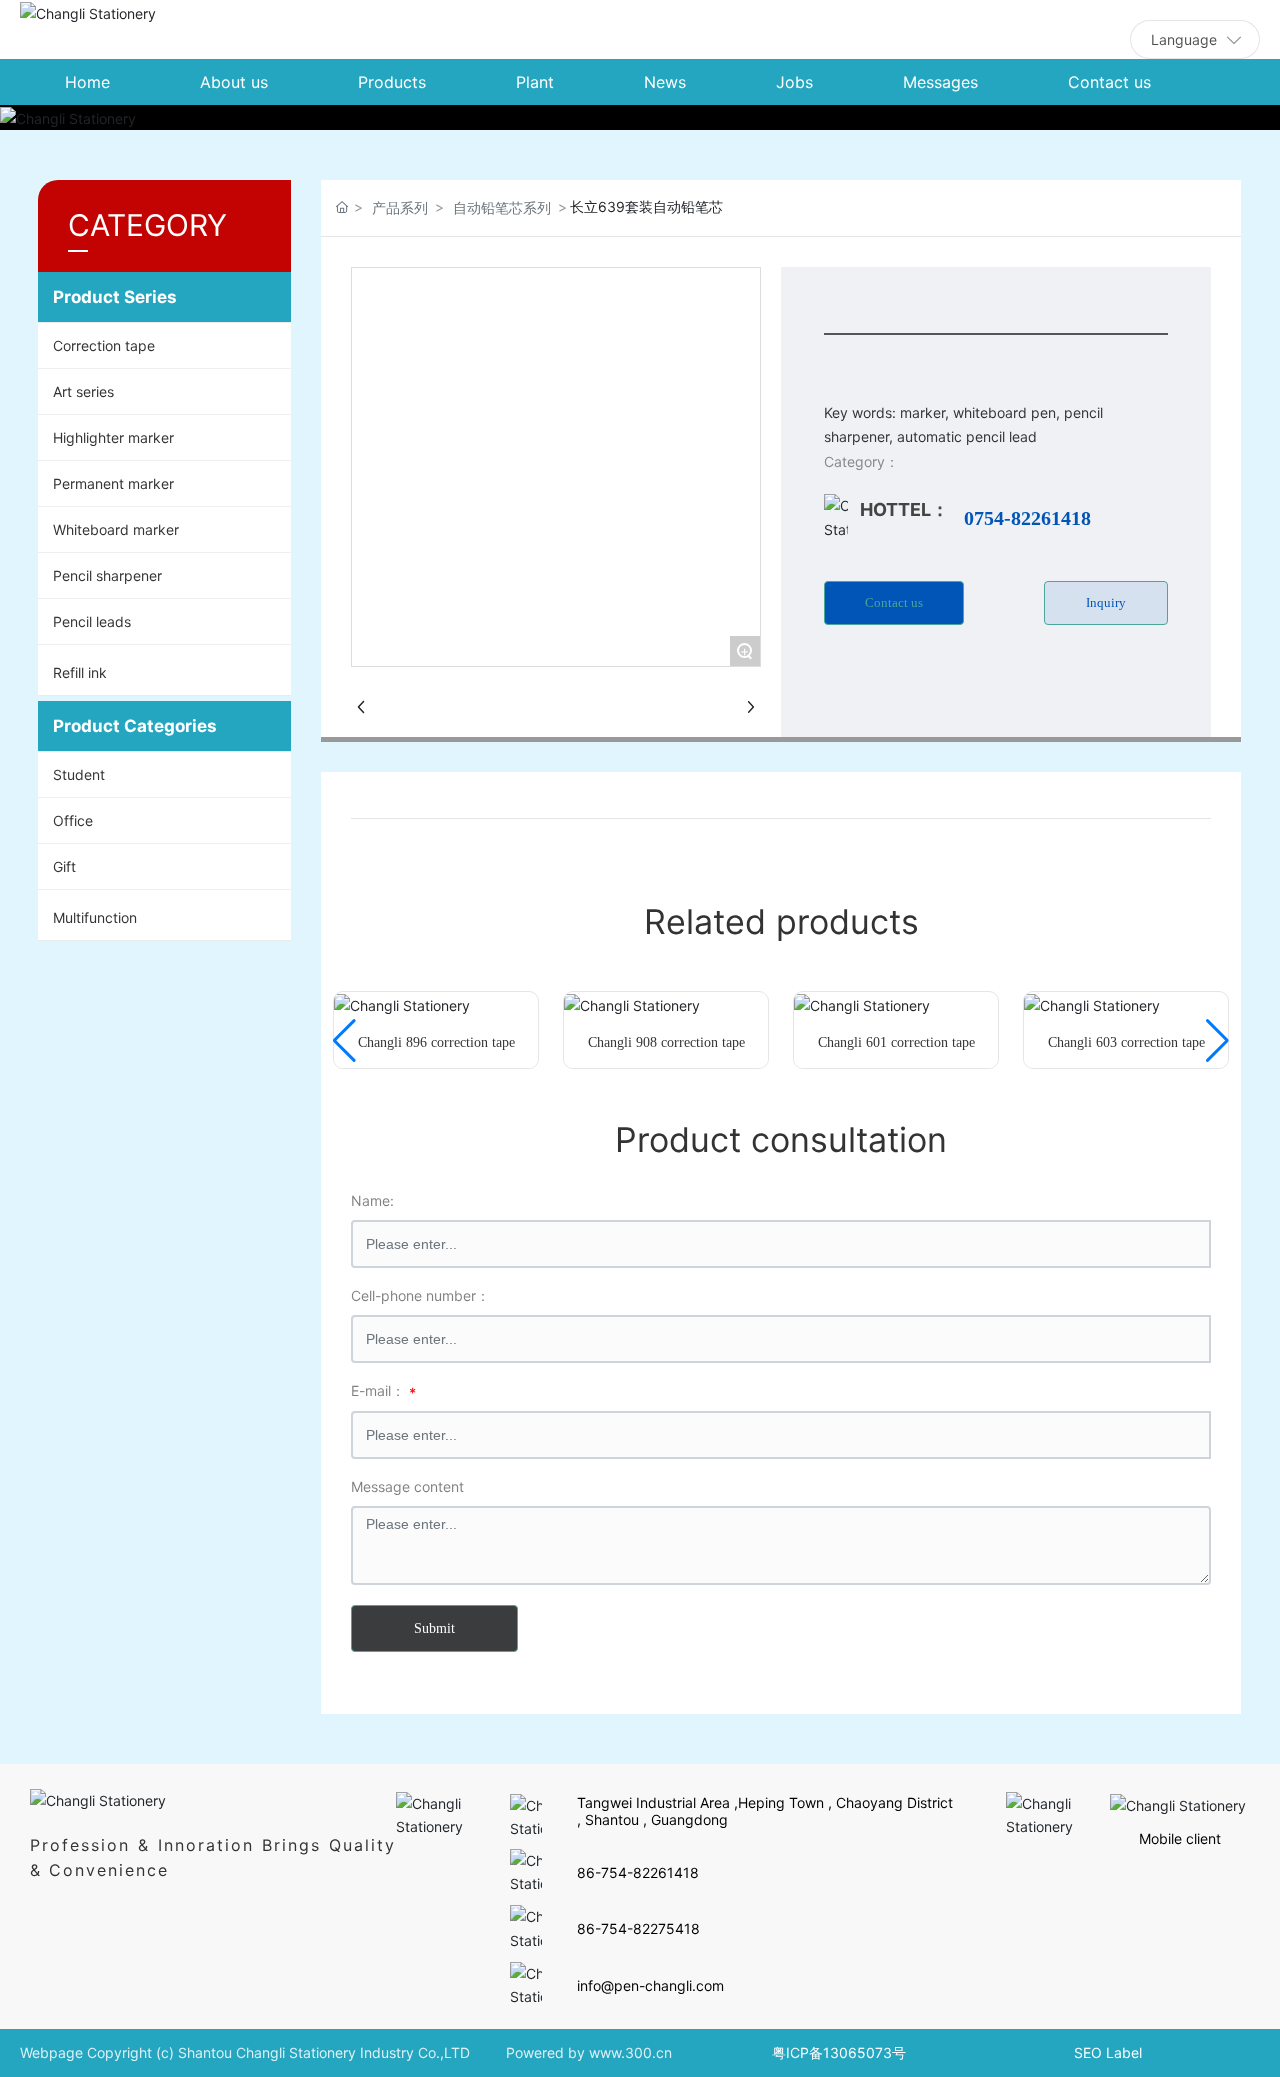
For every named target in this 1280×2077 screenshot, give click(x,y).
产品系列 (400, 207)
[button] (344, 1041)
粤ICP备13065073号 (839, 2052)
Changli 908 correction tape (666, 1042)
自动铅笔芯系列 (502, 207)
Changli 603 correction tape (1126, 1042)
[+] (402, 1003)
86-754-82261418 (638, 1872)
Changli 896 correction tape (436, 1042)
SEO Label (1108, 2052)
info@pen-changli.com (650, 1985)
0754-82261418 (1027, 518)
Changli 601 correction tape (896, 1042)
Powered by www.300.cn (589, 2052)
